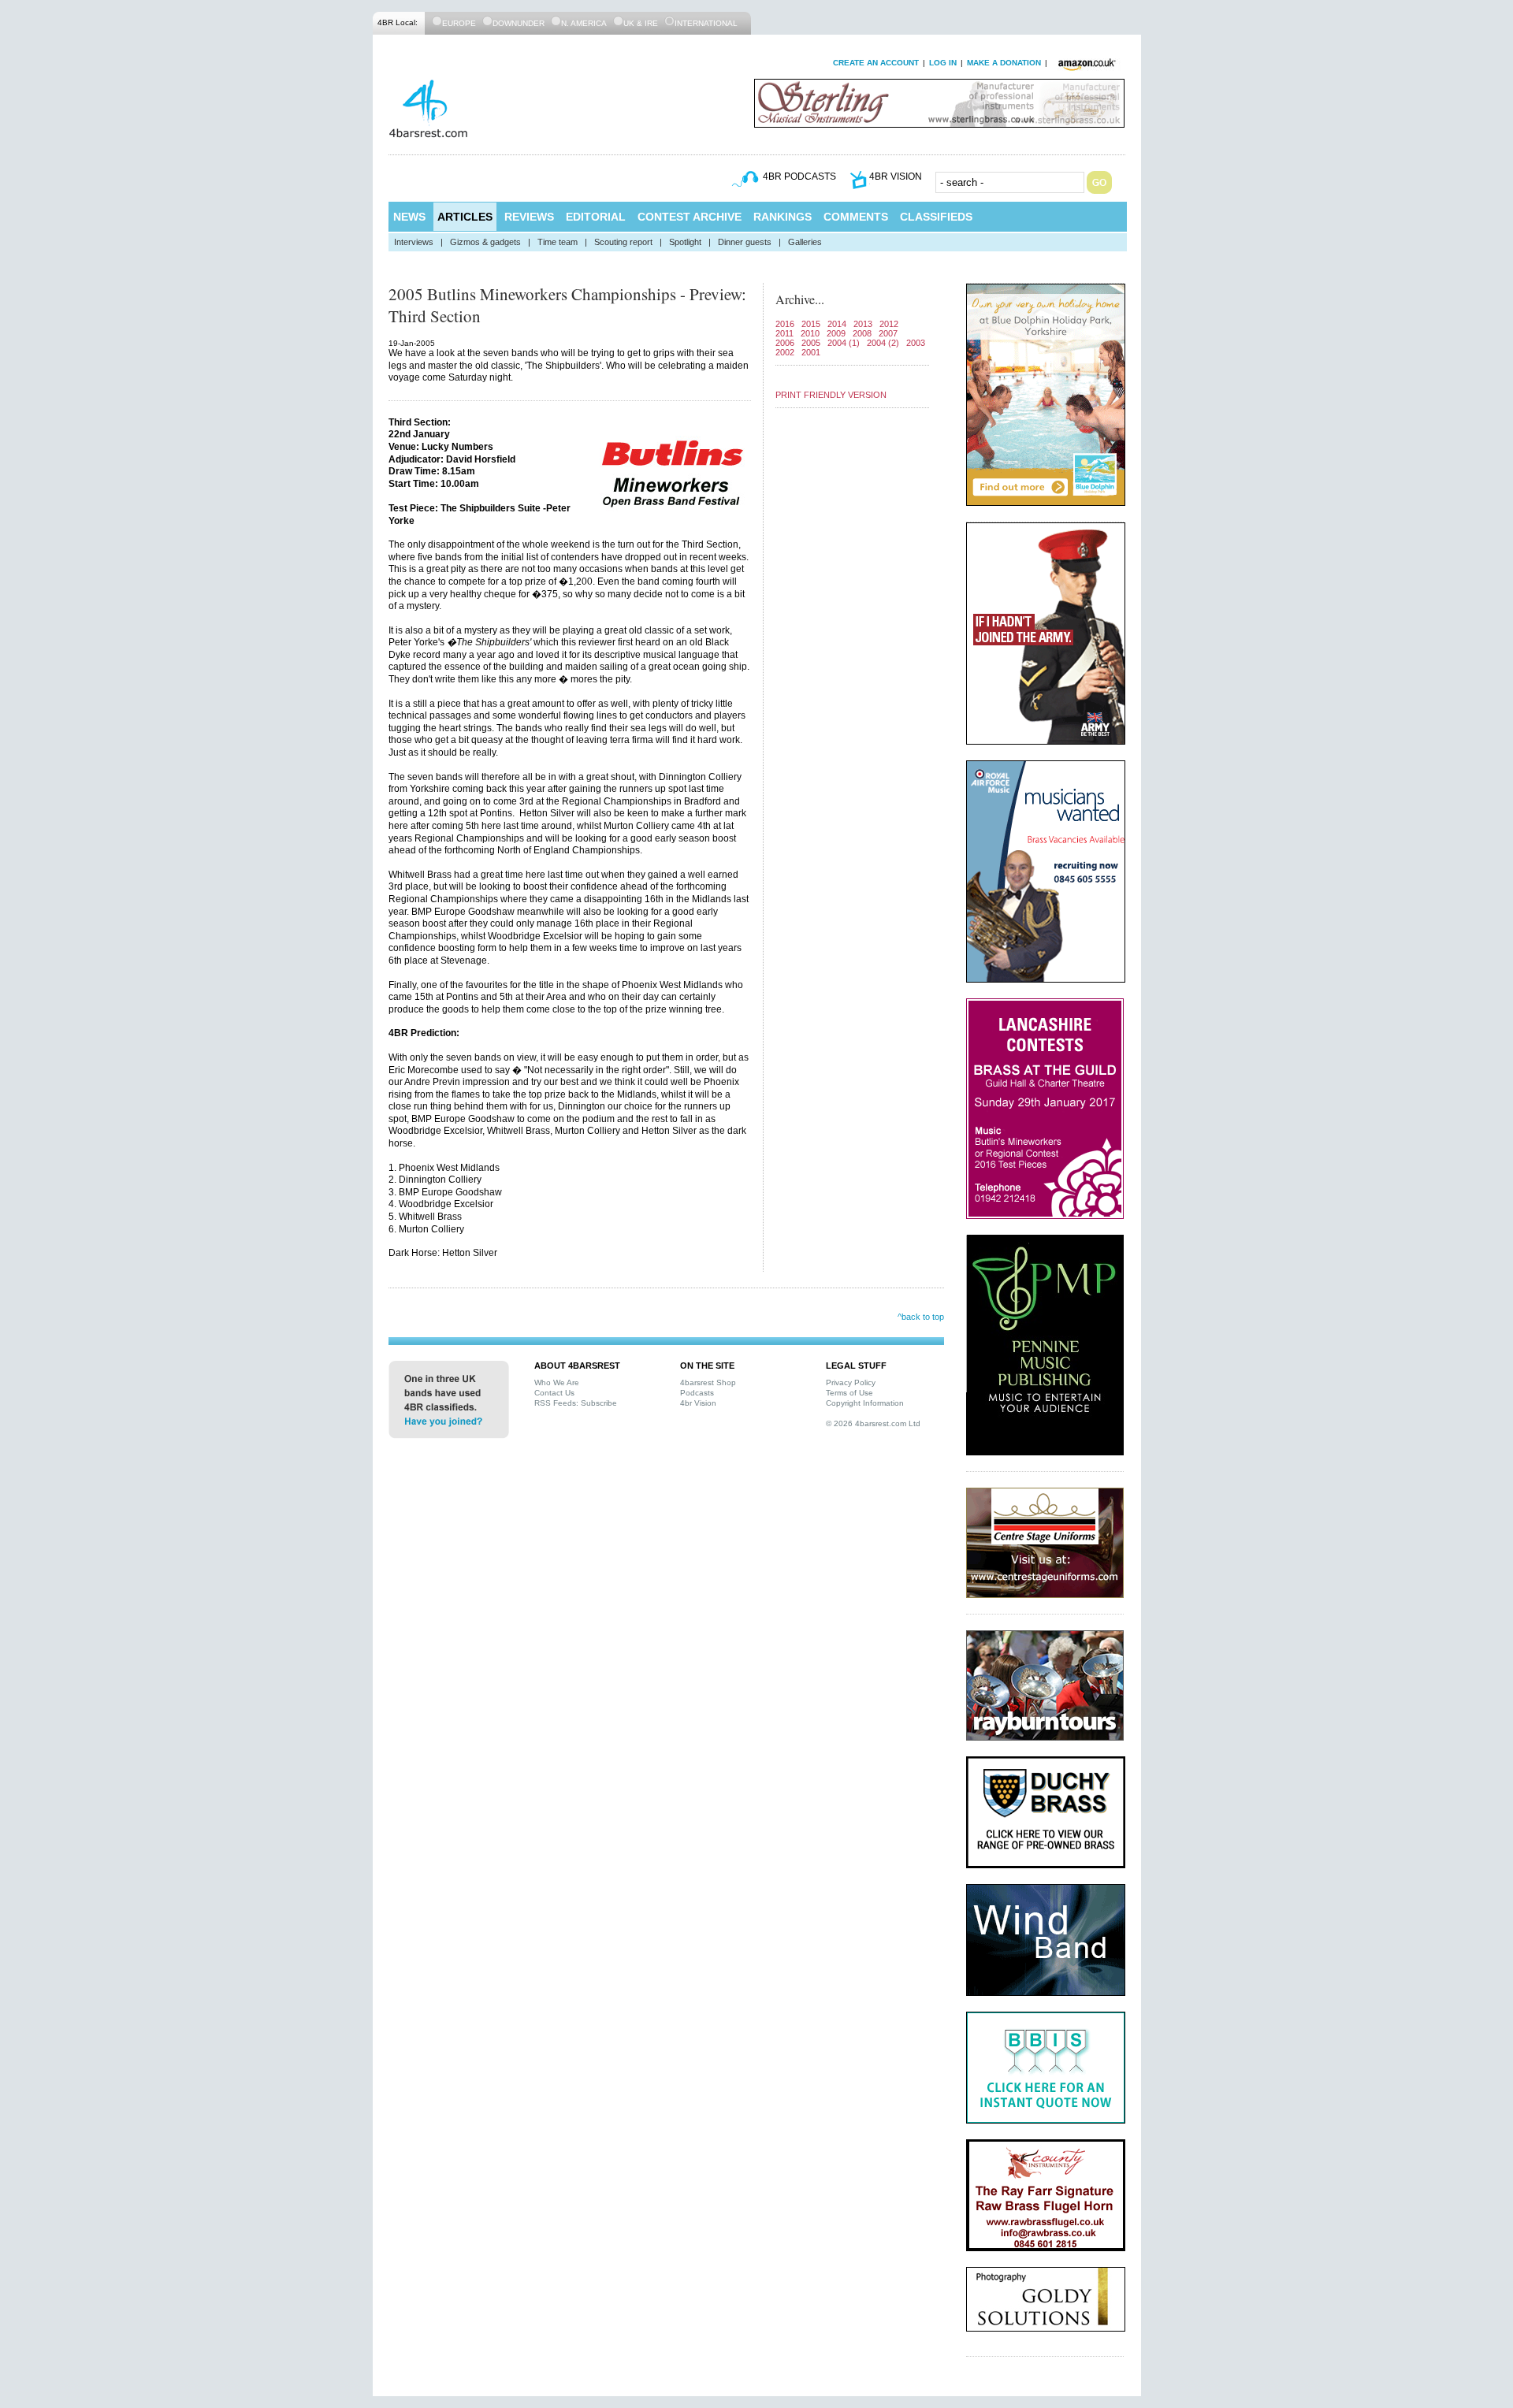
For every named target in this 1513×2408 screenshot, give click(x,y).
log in (943, 63)
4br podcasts (799, 177)
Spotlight (685, 242)
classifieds (936, 217)
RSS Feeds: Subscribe (576, 1403)
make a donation (1004, 63)
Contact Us (554, 1393)
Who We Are (557, 1382)
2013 (863, 324)
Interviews (414, 242)
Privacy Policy (851, 1382)
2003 (916, 343)
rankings (783, 217)
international (706, 23)
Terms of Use (849, 1393)
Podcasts (697, 1393)
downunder (519, 23)
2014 (837, 324)
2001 (811, 352)
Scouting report (623, 242)
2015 (811, 324)
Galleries (805, 242)
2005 (811, 343)
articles (465, 217)
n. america (584, 23)
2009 (836, 333)
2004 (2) (883, 343)
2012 (889, 324)
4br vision (896, 177)
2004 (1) (844, 343)
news (409, 217)
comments (856, 217)
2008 (862, 333)
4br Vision (698, 1403)
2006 (785, 343)
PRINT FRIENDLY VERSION (831, 395)
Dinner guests (745, 242)
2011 (784, 333)
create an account (876, 63)
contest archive (690, 217)
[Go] (1099, 182)
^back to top (921, 1317)
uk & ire (641, 23)
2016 (785, 324)
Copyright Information (865, 1403)
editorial (596, 217)
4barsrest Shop (708, 1382)
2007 (888, 333)
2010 (810, 333)
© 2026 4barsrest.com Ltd (873, 1423)
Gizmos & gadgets (485, 242)
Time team (558, 242)
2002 (785, 352)
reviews (529, 217)
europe (459, 23)
